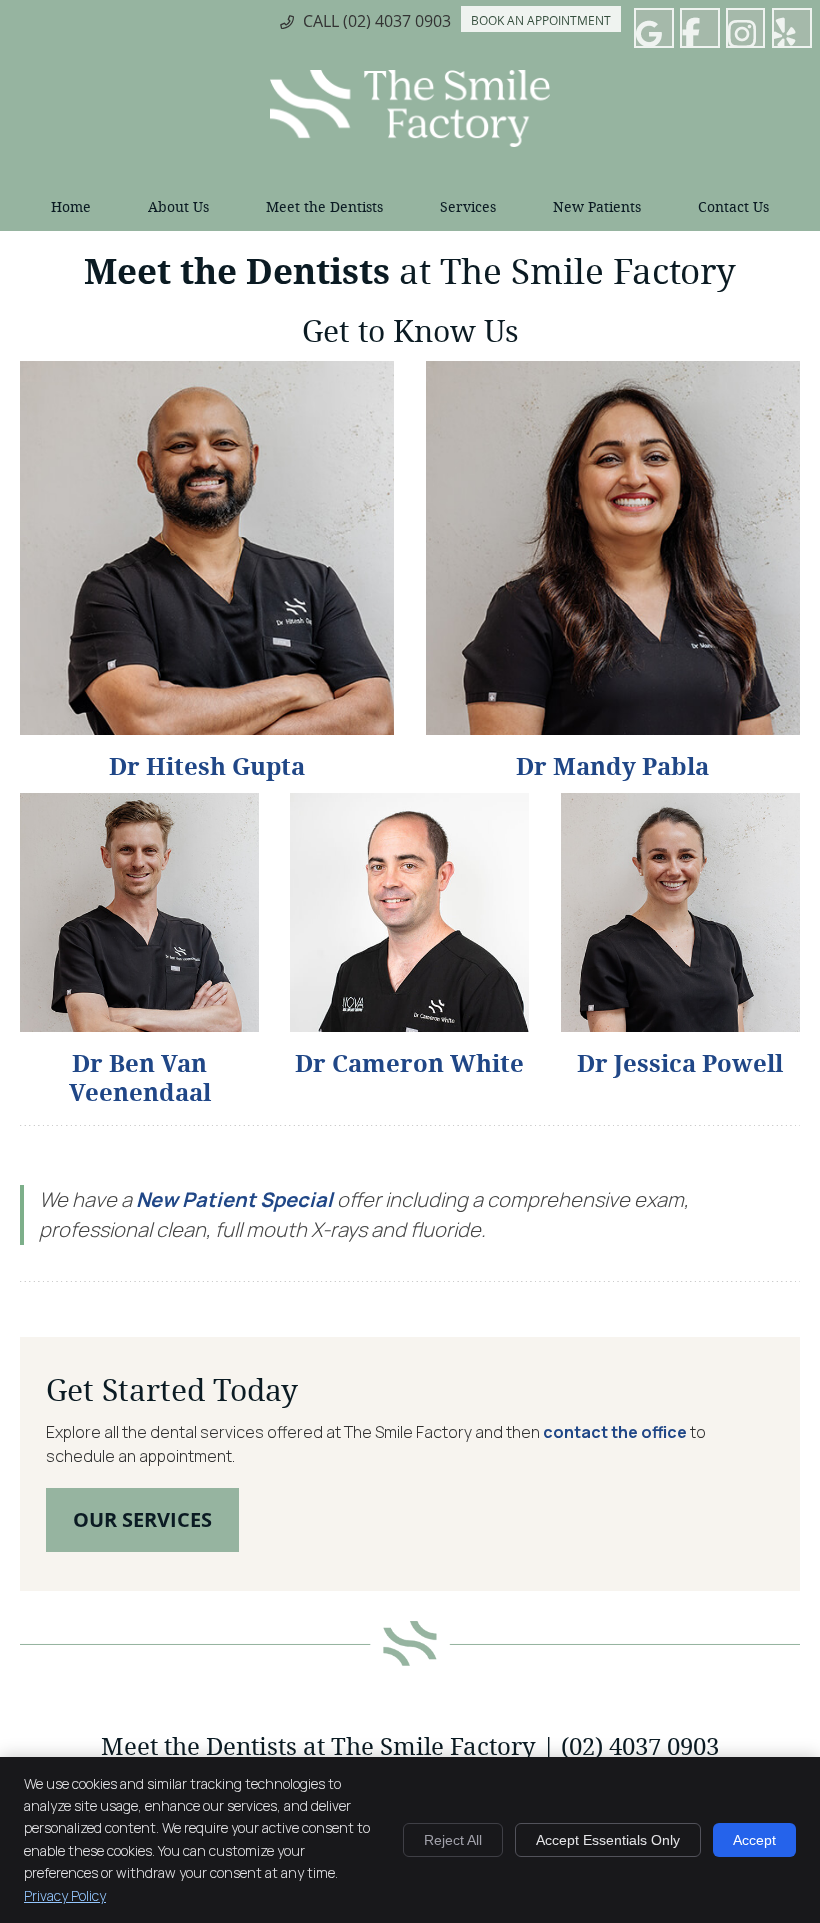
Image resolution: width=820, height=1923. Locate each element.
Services (468, 207)
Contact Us (733, 207)
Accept (754, 1840)
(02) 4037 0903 (397, 21)
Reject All (453, 1840)
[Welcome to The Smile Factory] (410, 141)
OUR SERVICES (142, 1519)
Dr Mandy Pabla (612, 767)
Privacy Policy (65, 1895)
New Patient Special (236, 1199)
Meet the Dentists (324, 207)
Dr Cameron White (409, 1064)
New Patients (597, 207)
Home (71, 207)
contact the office (615, 1432)
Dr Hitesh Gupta (207, 767)
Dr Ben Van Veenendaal (140, 1078)
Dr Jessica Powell (680, 1064)
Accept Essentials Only (608, 1840)
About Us (178, 207)
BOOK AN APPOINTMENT (541, 20)
